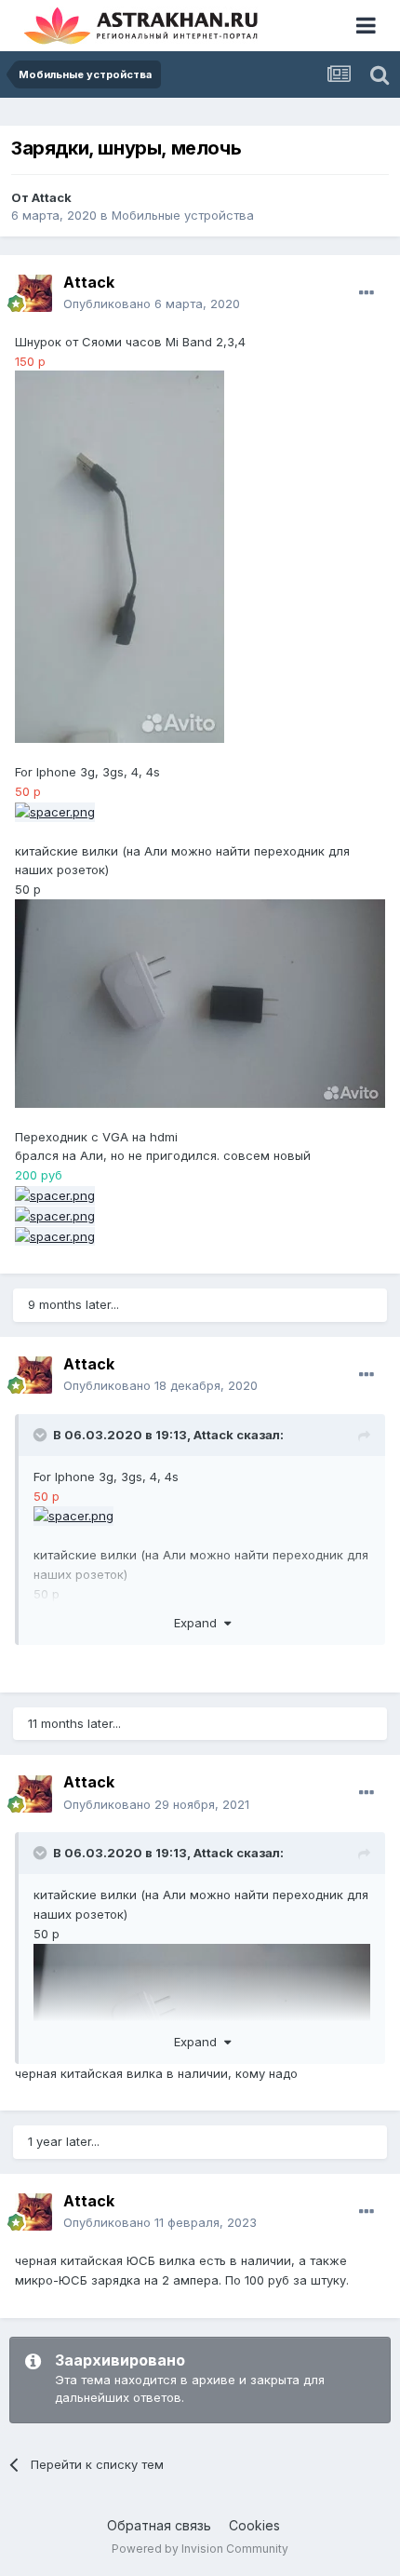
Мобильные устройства (183, 215)
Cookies (254, 2525)
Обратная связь (159, 2525)
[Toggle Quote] (42, 1435)
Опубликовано (152, 303)
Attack (52, 197)
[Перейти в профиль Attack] (33, 293)
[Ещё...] (367, 293)
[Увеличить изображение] (120, 556)
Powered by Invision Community (200, 2549)
